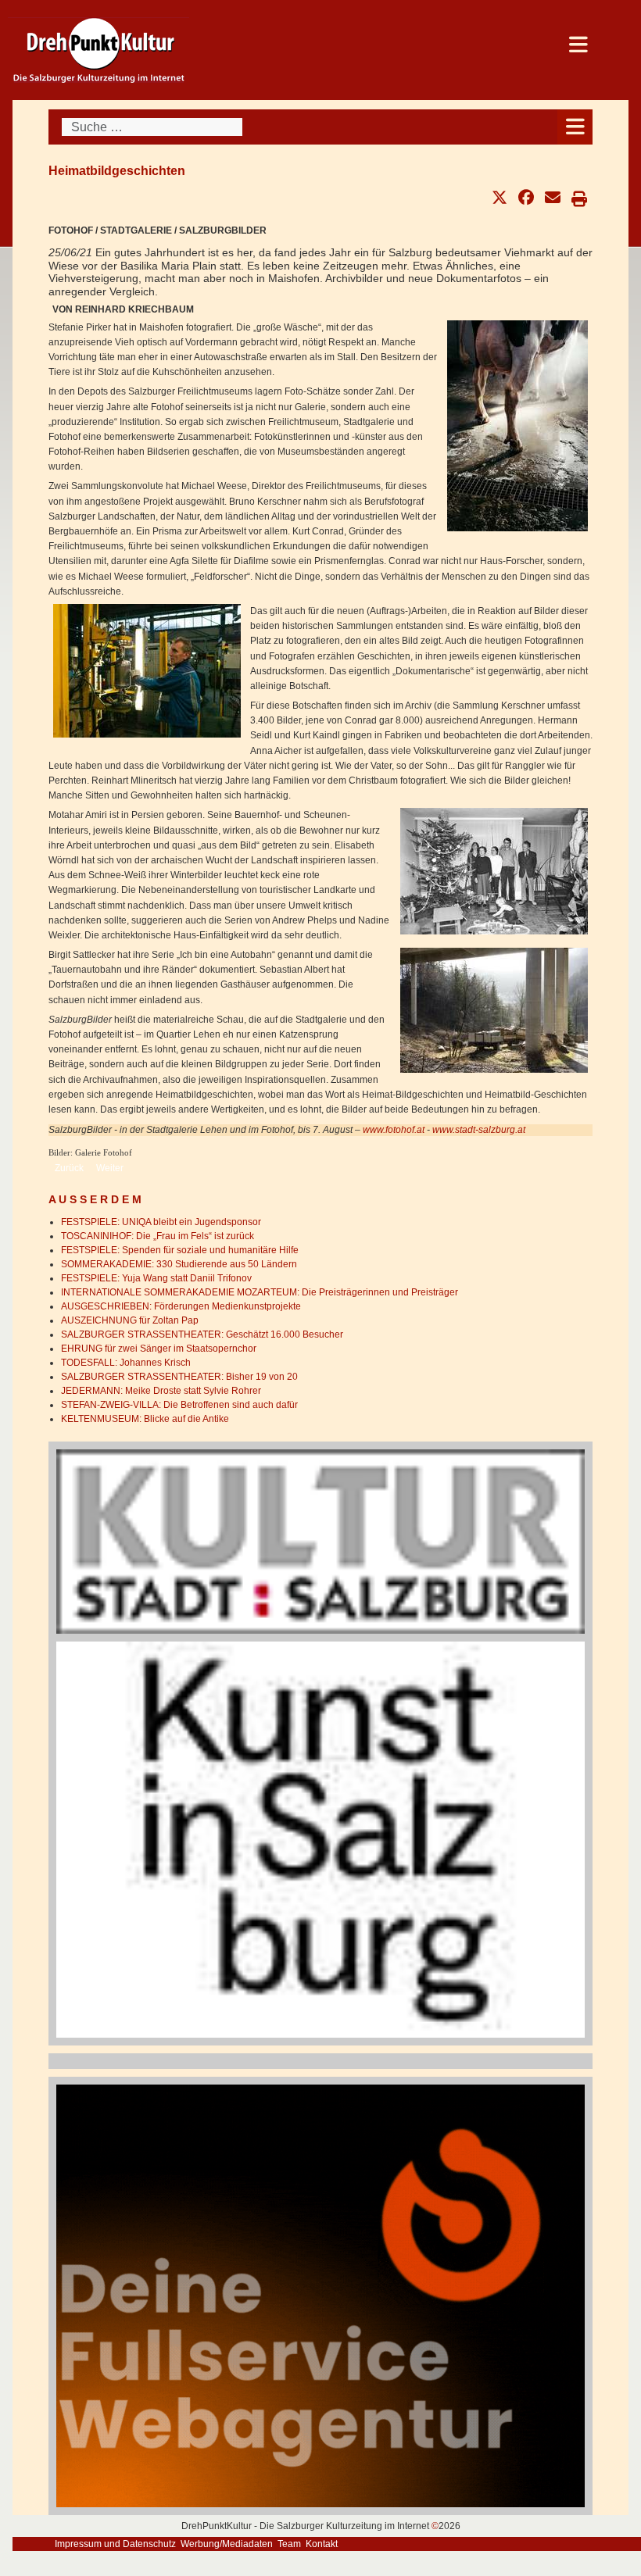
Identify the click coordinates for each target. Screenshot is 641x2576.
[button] (500, 198)
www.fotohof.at (394, 1130)
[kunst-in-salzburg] (320, 1839)
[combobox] (152, 127)
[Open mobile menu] (575, 127)
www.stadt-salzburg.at (479, 1130)
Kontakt (322, 2544)
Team (289, 2544)
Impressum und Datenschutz (115, 2544)
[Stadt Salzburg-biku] (320, 1541)
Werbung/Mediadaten (227, 2544)
